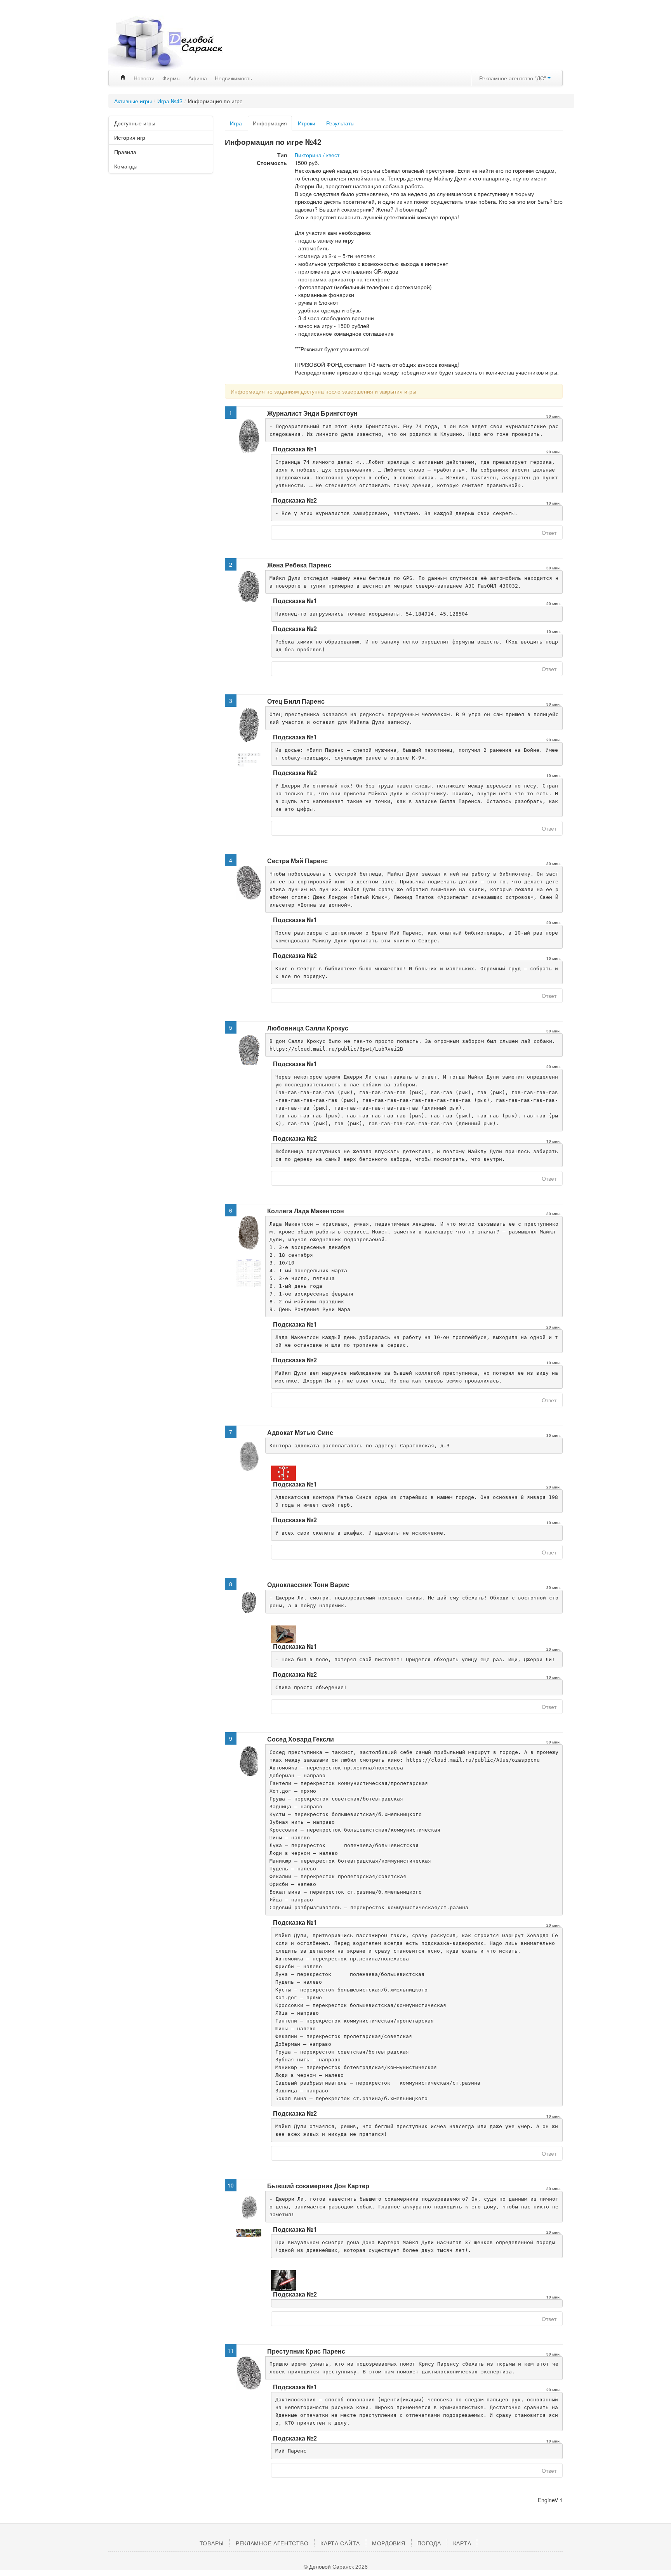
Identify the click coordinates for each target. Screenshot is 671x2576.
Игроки (307, 123)
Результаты (340, 123)
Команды (126, 166)
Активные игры (133, 101)
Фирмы (171, 78)
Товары (212, 2543)
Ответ (549, 533)
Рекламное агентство (272, 2543)
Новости (144, 78)
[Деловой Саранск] (180, 43)
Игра (236, 123)
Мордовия (389, 2543)
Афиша (198, 78)
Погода (429, 2543)
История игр (130, 137)
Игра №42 (170, 101)
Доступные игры (135, 123)
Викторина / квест (317, 155)
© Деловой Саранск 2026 (336, 2566)
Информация (270, 123)
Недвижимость (233, 78)
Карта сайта (340, 2543)
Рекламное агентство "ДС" (513, 78)
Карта (462, 2543)
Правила (125, 152)
